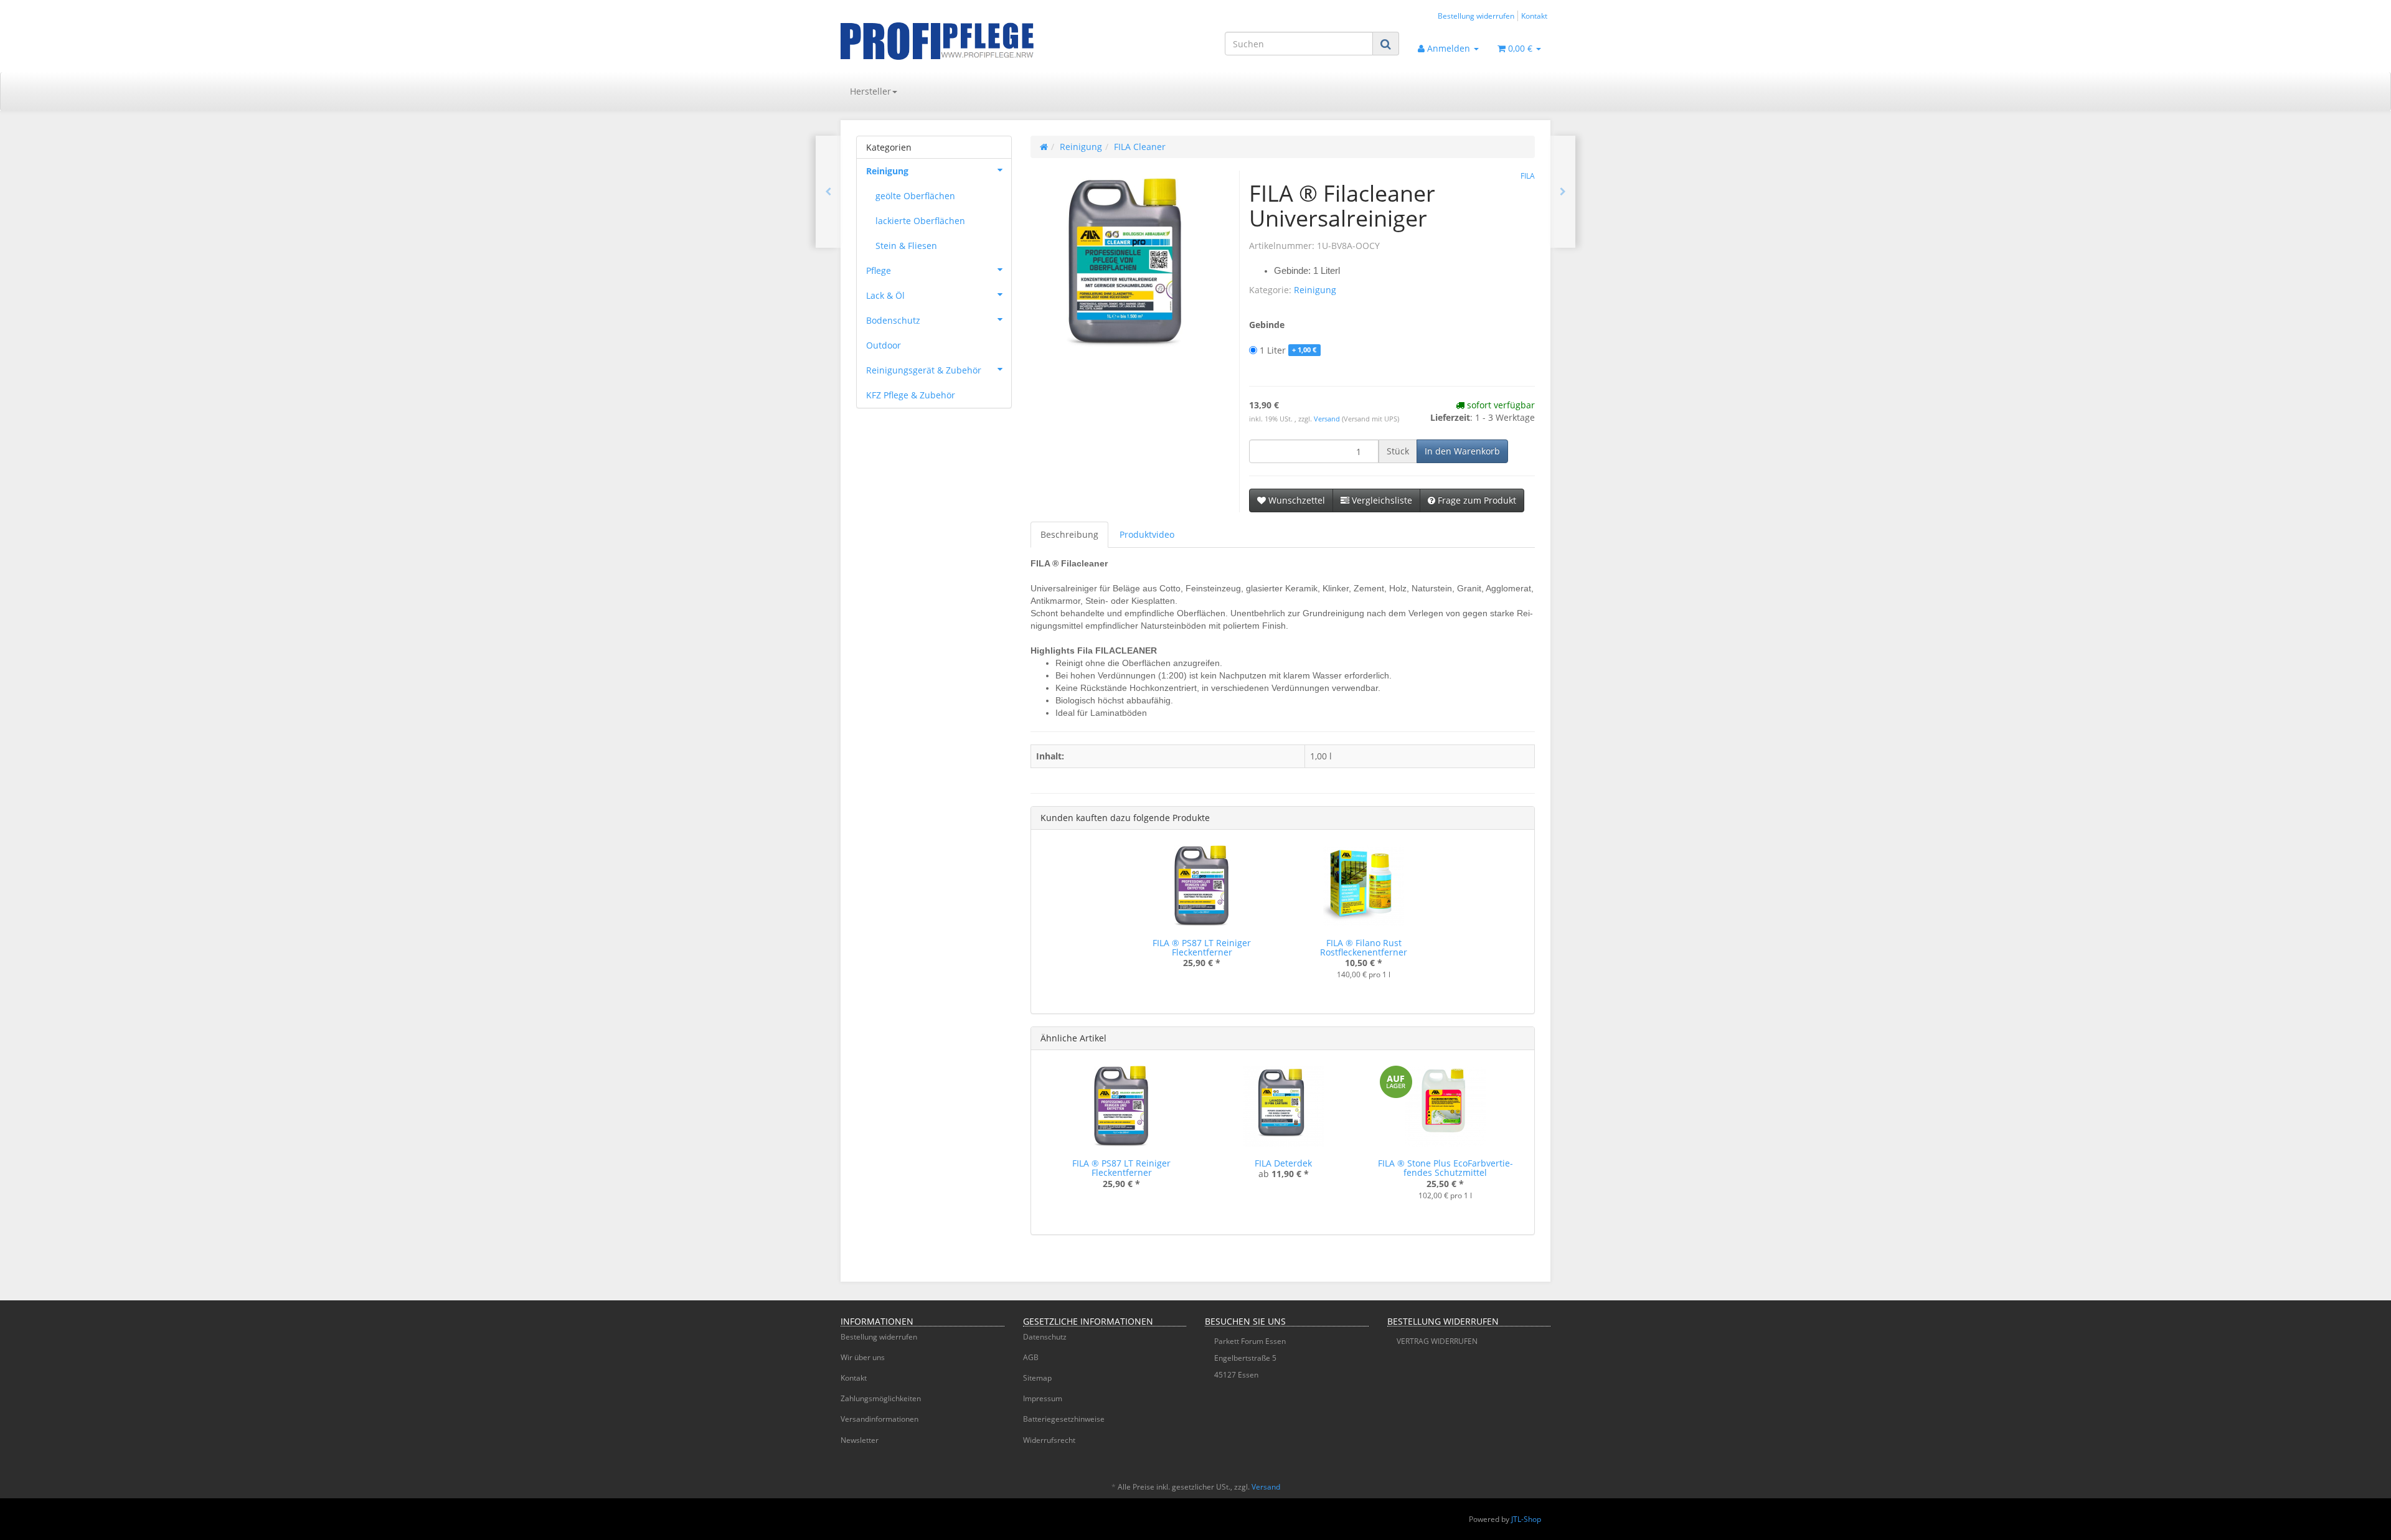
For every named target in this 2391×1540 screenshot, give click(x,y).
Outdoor (884, 345)
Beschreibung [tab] (1069, 534)
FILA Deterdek (1283, 1163)
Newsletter (860, 1440)
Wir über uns (863, 1357)
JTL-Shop (1526, 1519)
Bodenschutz (893, 320)
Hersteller (870, 91)
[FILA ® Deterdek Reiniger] (828, 192)
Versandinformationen (880, 1419)
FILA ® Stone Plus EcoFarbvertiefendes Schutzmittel (1445, 1168)
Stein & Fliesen (906, 246)
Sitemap (1037, 1378)
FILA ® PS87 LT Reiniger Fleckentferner (1202, 947)
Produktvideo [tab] (1147, 534)
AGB (1031, 1357)
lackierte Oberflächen (920, 221)
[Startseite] (1044, 147)
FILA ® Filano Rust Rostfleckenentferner (1364, 947)
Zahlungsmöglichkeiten (881, 1398)
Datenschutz (1045, 1337)
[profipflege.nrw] (953, 41)
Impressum (1043, 1398)
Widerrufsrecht (1049, 1440)
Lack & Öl (885, 295)
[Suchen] (1386, 44)
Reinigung (1315, 290)
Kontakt (1534, 16)
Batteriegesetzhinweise (1064, 1419)
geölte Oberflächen (915, 196)
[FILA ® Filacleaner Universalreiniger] (1563, 192)
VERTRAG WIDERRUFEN (1437, 1341)
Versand (1328, 419)
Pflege (879, 270)
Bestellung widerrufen (1476, 16)
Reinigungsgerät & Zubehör (924, 370)
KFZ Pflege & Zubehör (911, 395)
